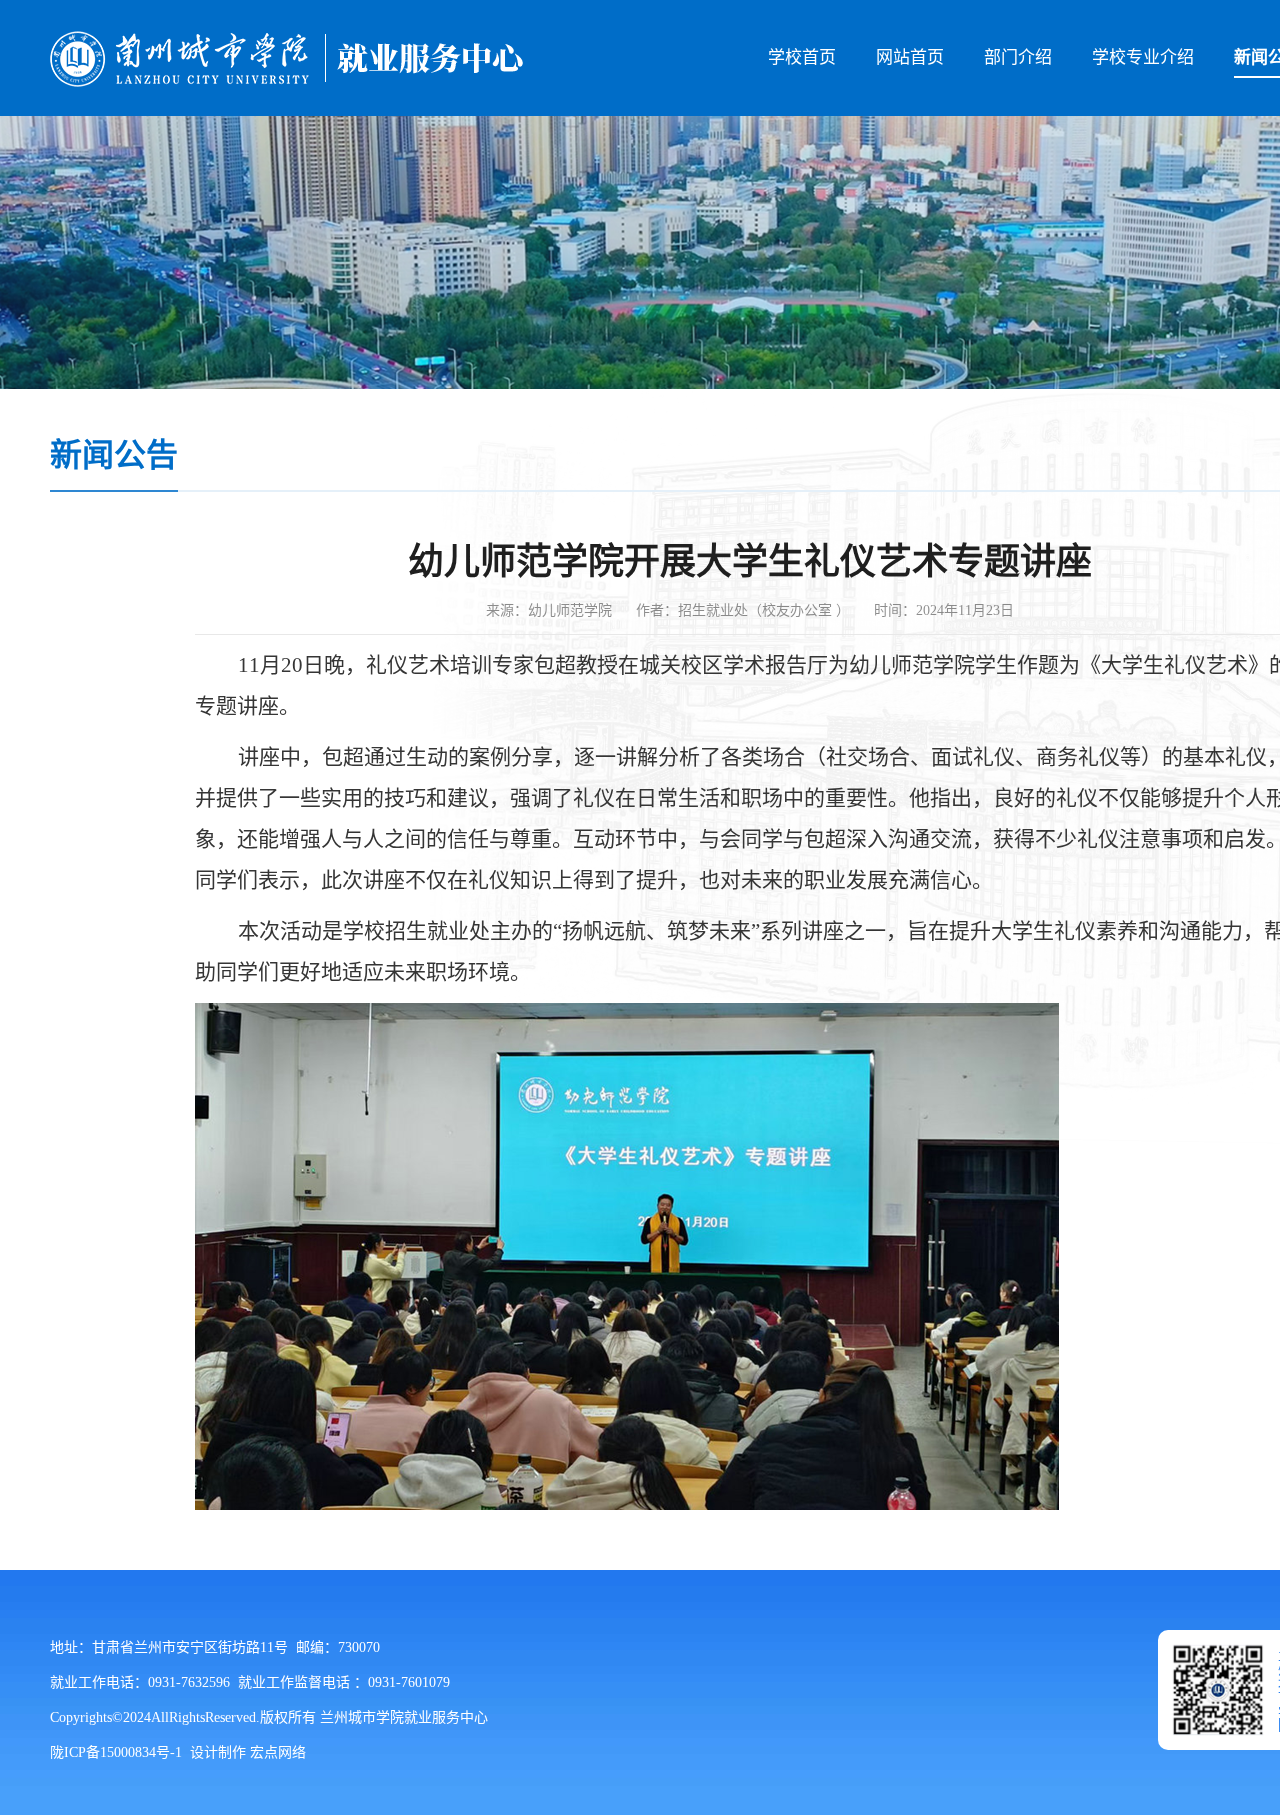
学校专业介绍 (1143, 57)
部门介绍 (1018, 57)
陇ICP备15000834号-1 (116, 1752)
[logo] (286, 57)
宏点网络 (278, 1752)
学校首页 (802, 57)
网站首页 (910, 57)
